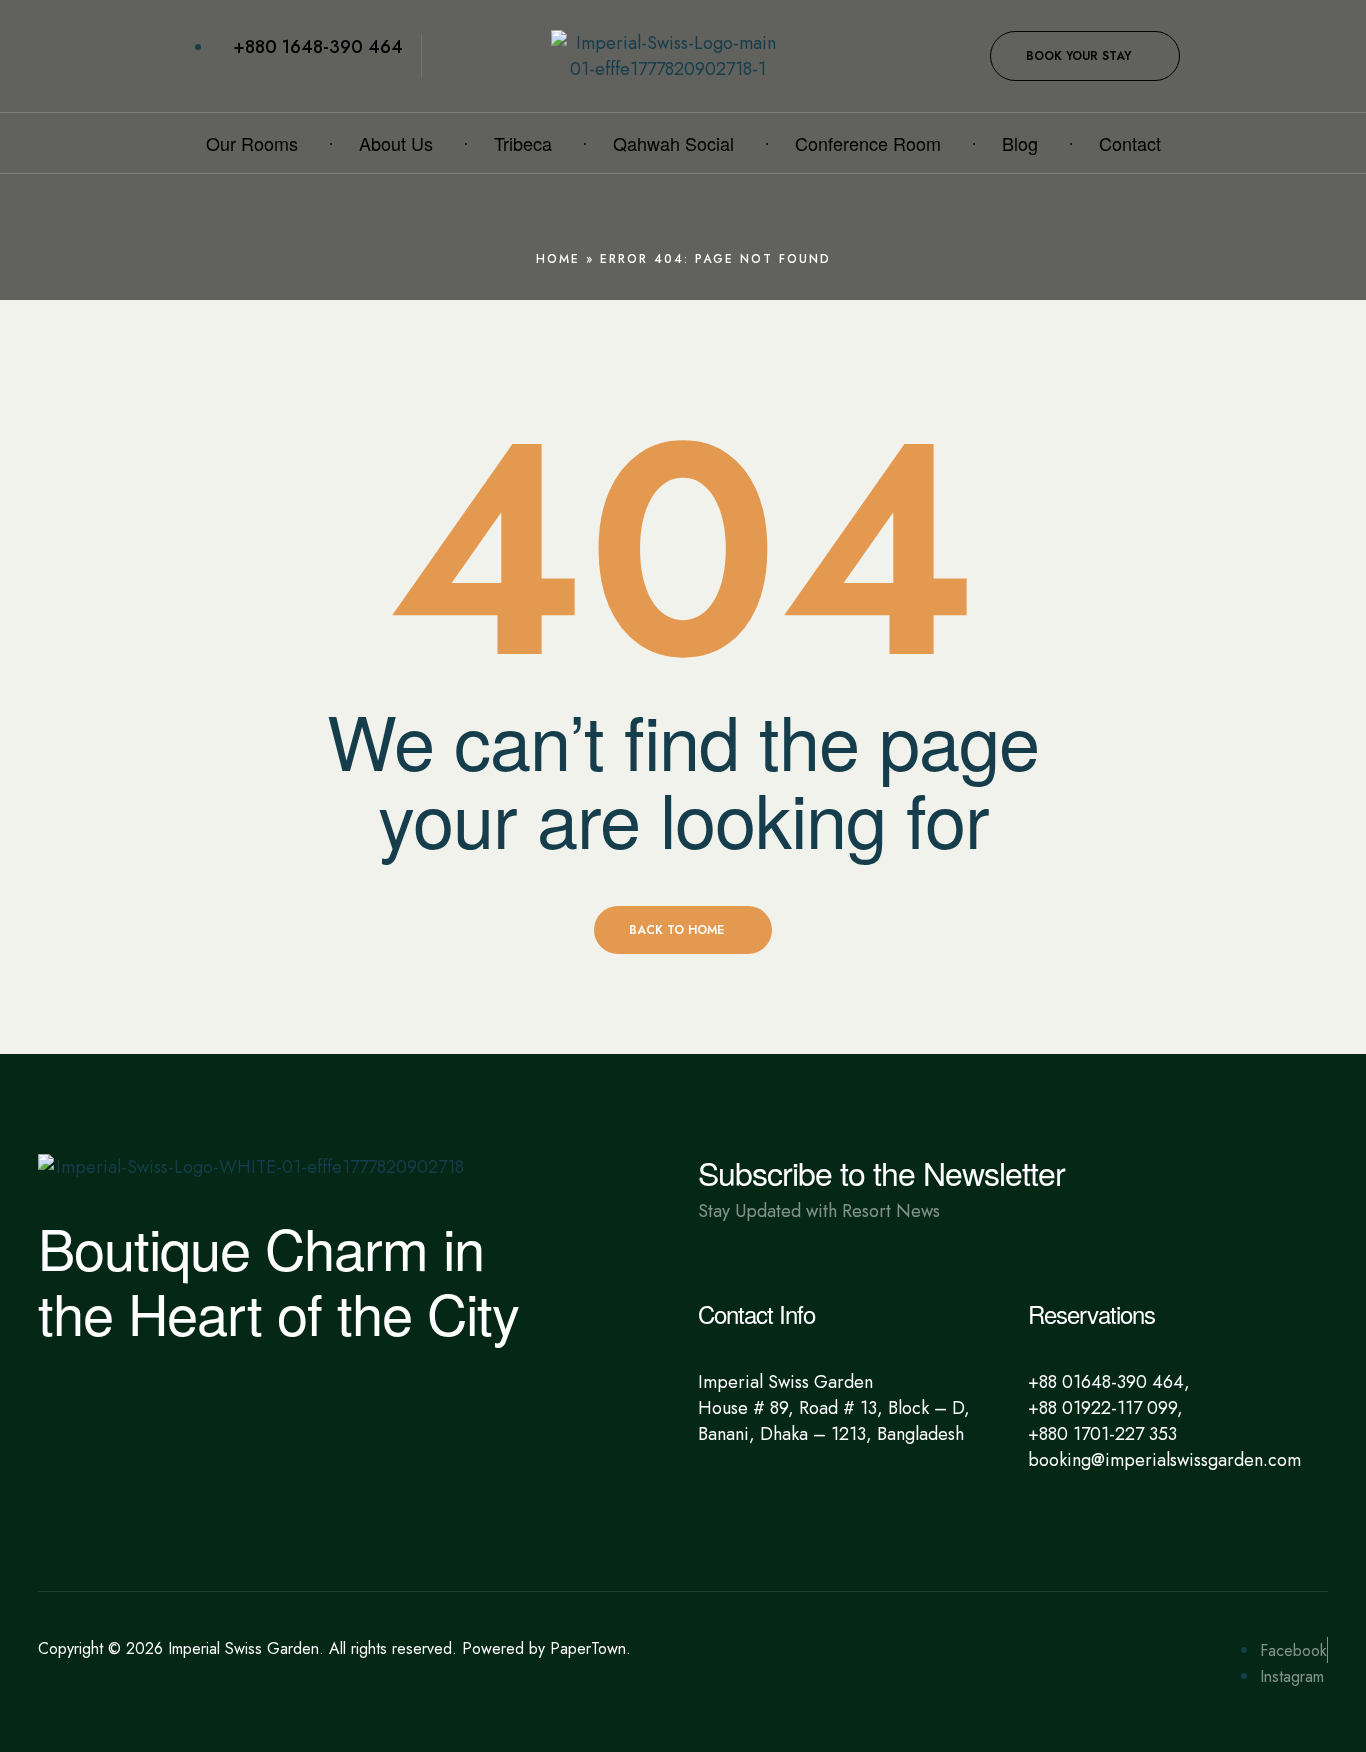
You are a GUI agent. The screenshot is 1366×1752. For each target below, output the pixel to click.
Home (558, 259)
